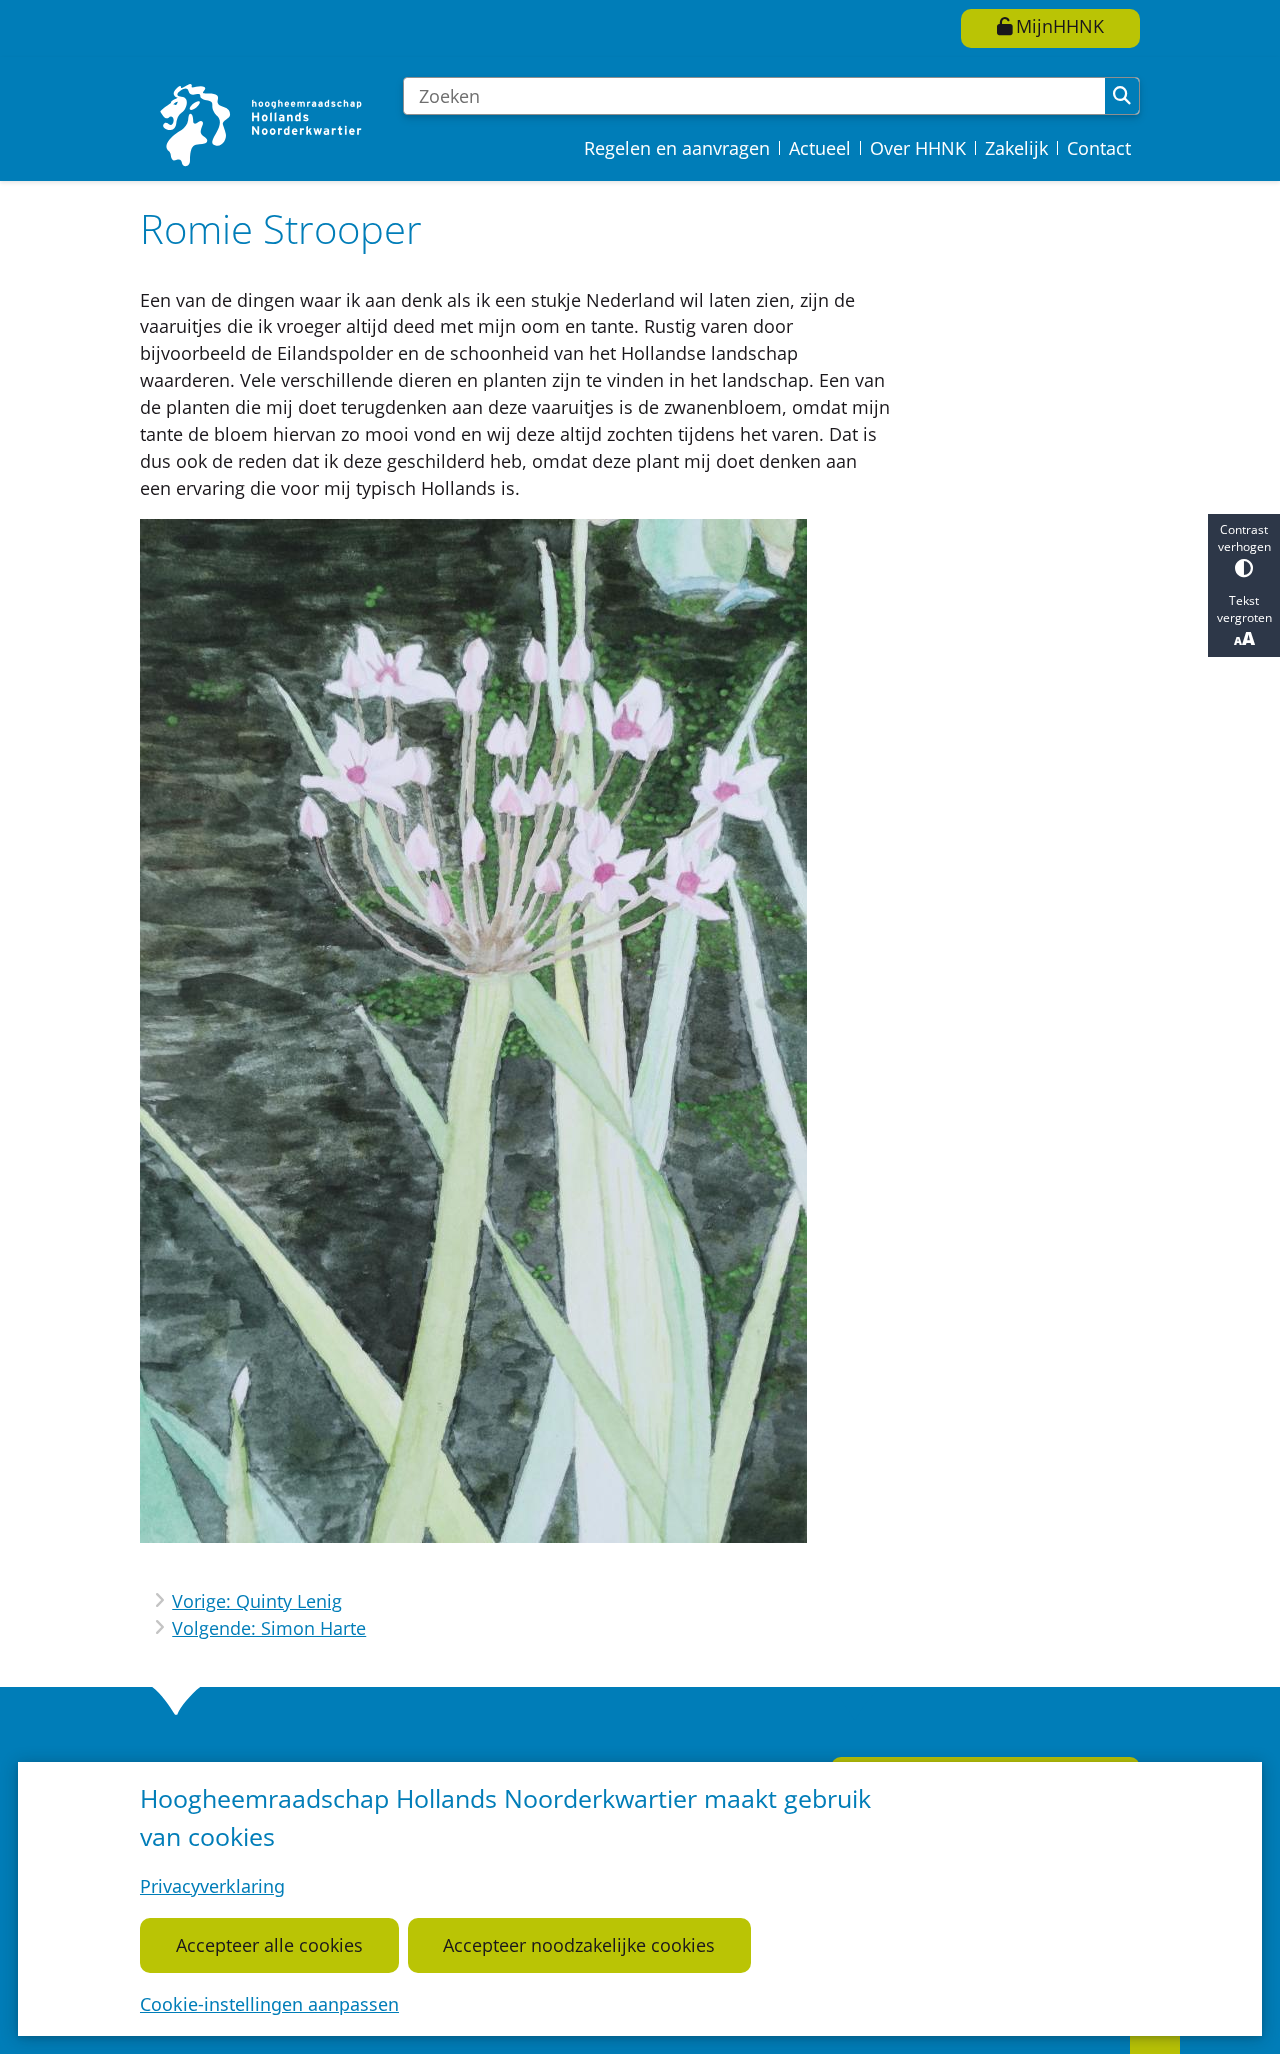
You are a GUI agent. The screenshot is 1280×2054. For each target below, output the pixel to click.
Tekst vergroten (1244, 609)
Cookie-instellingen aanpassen (269, 2004)
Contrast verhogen (1244, 538)
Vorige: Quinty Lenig (257, 1601)
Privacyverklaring (212, 1886)
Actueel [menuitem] (820, 148)
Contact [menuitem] (1099, 148)
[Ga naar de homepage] (263, 124)
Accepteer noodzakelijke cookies (579, 1945)
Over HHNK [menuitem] (918, 148)
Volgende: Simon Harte (269, 1628)
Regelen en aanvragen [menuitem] (677, 148)
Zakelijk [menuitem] (1016, 148)
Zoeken (1122, 96)
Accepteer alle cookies (269, 1945)
